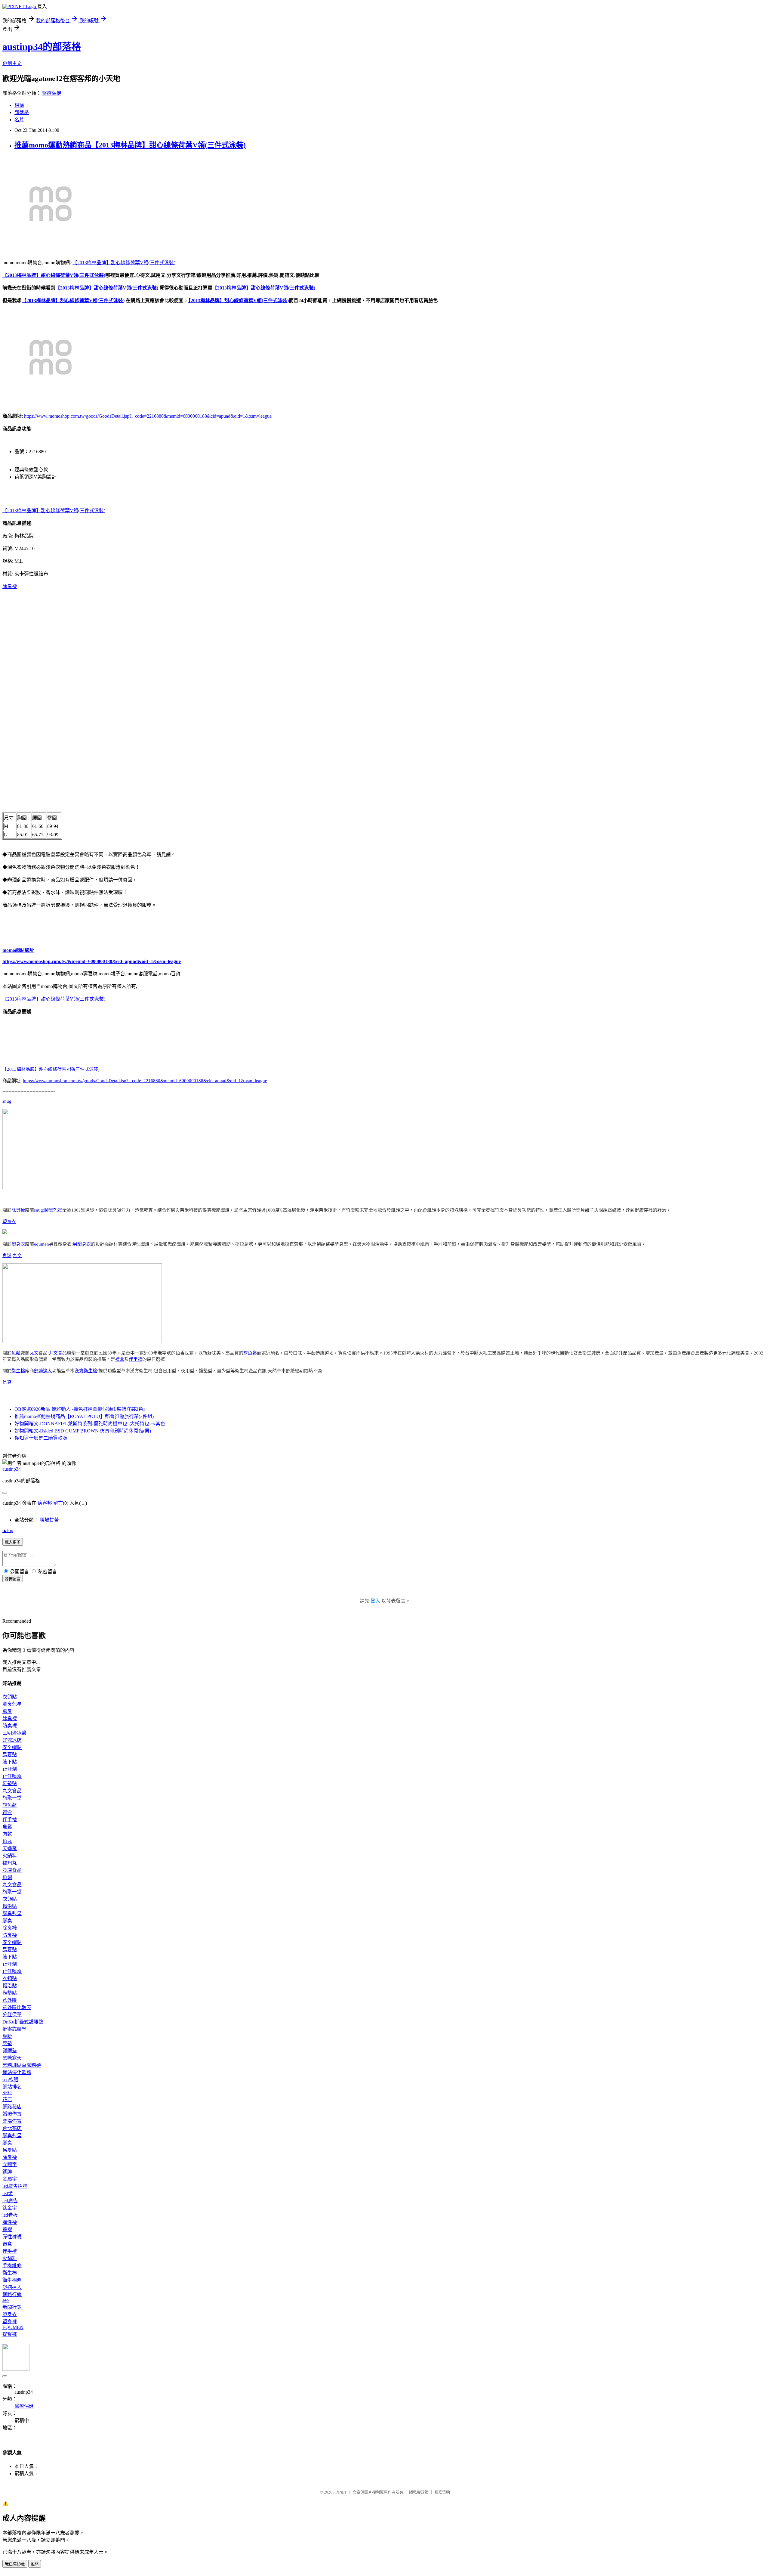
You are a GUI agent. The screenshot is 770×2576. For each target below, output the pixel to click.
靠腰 (7, 2036)
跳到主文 (12, 63)
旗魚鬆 (250, 1353)
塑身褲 (10, 2322)
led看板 (10, 2215)
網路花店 (12, 2107)
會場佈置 (12, 2121)
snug (7, 1101)
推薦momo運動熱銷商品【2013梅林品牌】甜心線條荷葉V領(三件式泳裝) (130, 145)
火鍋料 (10, 1856)
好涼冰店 (12, 1740)
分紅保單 (12, 2015)
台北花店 (12, 2128)
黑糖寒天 (12, 2058)
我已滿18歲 (15, 2564)
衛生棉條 (12, 2280)
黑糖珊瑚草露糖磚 (22, 2065)
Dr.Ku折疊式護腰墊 (23, 2022)
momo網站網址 (18, 950)
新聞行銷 (12, 2307)
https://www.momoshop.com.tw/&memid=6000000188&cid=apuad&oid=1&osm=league (92, 961)
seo (6, 2300)
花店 (7, 2099)
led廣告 (10, 2201)
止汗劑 (10, 1769)
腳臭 (7, 1711)
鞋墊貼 (10, 1783)
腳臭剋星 (53, 1210)
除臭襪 (10, 586)
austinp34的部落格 (42, 47)
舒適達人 (43, 1371)
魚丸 (7, 1841)
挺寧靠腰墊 (14, 2029)
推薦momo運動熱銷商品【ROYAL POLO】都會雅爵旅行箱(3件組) (84, 1416)
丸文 (17, 1255)
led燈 (8, 2193)
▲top (8, 1530)
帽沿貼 (10, 1906)
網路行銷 (12, 2294)
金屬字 (10, 2179)
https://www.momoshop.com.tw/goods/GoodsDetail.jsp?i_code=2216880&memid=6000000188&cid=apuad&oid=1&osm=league (148, 416)
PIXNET (340, 2492)
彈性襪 (10, 2222)
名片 (19, 120)
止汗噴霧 (12, 1776)
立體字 (10, 2164)
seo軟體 (10, 2080)
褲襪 (7, 2229)
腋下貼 (10, 1762)
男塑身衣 (82, 1244)
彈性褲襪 (12, 2237)
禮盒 (120, 1359)
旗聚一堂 (12, 1798)
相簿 (19, 105)
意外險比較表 (17, 2007)
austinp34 (12, 1469)
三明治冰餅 (14, 1733)
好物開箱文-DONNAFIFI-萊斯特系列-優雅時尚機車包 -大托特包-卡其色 (90, 1424)
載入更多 (13, 1542)
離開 (35, 2564)
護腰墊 (10, 2051)
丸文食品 (58, 1353)
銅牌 (7, 2172)
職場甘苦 (49, 1520)
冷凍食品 (12, 1870)
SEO (7, 2093)
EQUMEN (13, 2327)
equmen (42, 1244)
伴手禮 (136, 1359)
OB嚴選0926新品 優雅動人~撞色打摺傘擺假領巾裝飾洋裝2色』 (81, 1409)
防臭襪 (10, 1726)
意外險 (10, 2000)
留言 (58, 1503)
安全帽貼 (12, 1747)
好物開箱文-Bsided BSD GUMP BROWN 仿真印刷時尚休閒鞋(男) (83, 1431)
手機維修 (12, 2266)
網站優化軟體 (17, 2072)
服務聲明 (442, 2492)
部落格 (22, 112)
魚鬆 (7, 1255)
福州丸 (10, 1863)
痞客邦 (45, 1503)
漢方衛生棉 (86, 1371)
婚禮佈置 (12, 2114)
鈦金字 (10, 2208)
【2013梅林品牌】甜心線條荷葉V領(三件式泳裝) (124, 263)
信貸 (7, 1382)
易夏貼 (10, 1755)
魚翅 (7, 1877)
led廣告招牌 (15, 2186)
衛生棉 (18, 1371)
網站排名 (12, 2087)
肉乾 (7, 1834)
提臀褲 (10, 2334)
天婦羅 (10, 1848)
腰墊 (7, 2043)
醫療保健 (52, 93)
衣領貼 (10, 1697)
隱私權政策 (419, 2492)
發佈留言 (13, 1579)
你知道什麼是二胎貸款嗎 (41, 1438)
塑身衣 (9, 1221)
